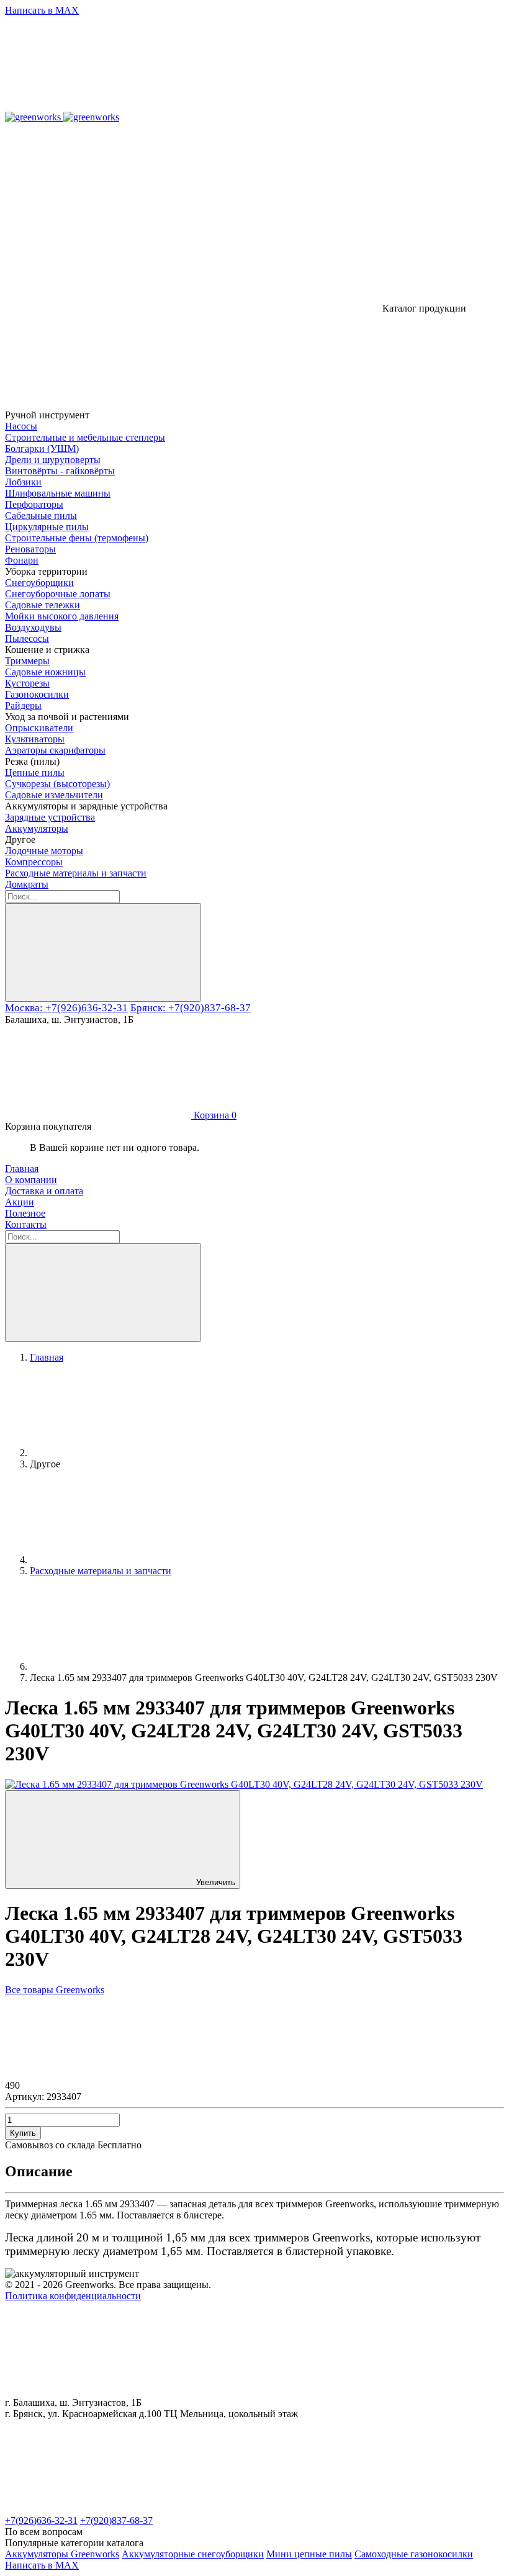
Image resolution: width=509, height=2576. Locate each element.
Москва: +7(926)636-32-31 (66, 1008)
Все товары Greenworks (55, 1990)
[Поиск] (103, 952)
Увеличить (216, 1882)
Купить (23, 2133)
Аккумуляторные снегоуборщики (193, 2554)
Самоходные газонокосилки (414, 2554)
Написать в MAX (42, 10)
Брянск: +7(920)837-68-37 (191, 1008)
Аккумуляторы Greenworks (62, 2554)
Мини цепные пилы (309, 2554)
